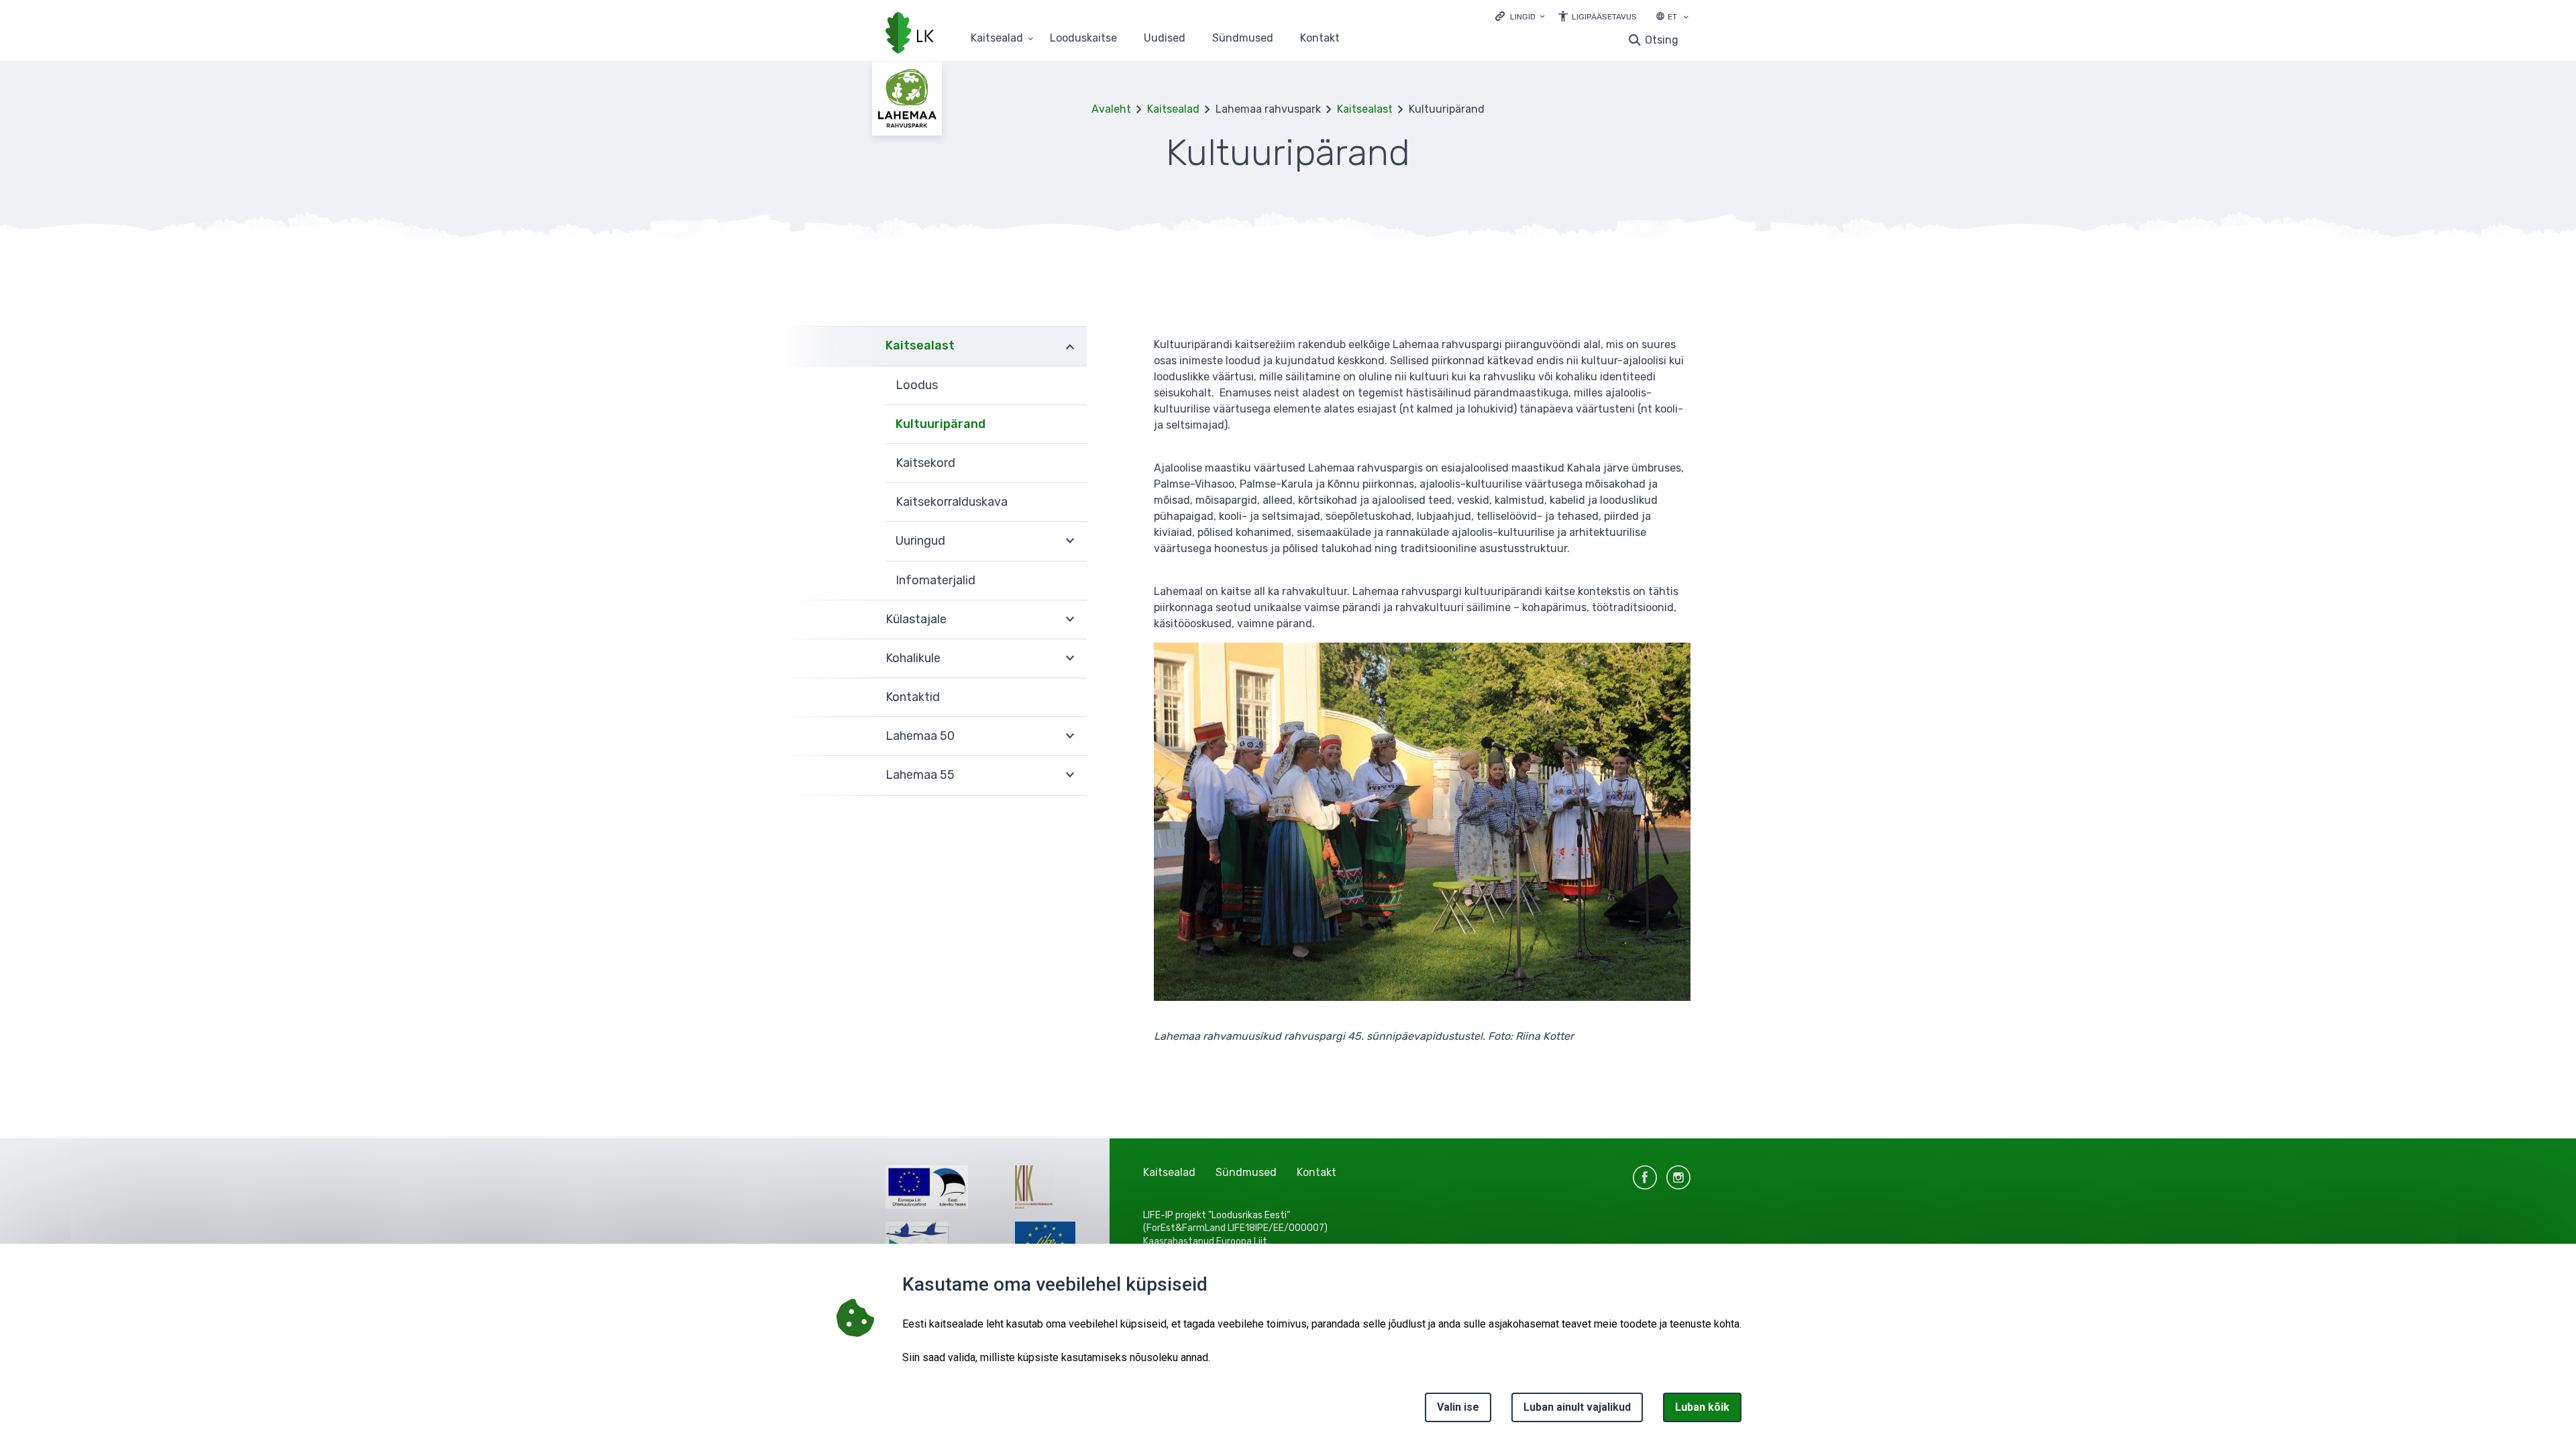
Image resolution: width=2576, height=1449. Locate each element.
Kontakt (1320, 39)
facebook (1645, 1177)
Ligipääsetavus (1604, 17)
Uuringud (920, 541)
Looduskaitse (1083, 39)
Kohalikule (913, 658)
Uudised (1165, 39)
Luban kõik (1702, 1407)
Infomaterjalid (935, 580)
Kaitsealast (1365, 109)
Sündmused (1243, 39)
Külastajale (916, 619)
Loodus (917, 385)
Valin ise (1458, 1407)
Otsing (1662, 40)
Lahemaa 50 (920, 736)
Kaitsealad (997, 39)
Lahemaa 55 (920, 775)
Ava (1070, 346)
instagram (1678, 1177)
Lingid (1523, 17)
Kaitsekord (925, 463)
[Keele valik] (1686, 18)
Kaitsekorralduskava (952, 502)
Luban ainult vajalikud (1577, 1407)
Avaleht (1111, 109)
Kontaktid (913, 697)
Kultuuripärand (941, 424)
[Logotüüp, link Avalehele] (910, 34)
